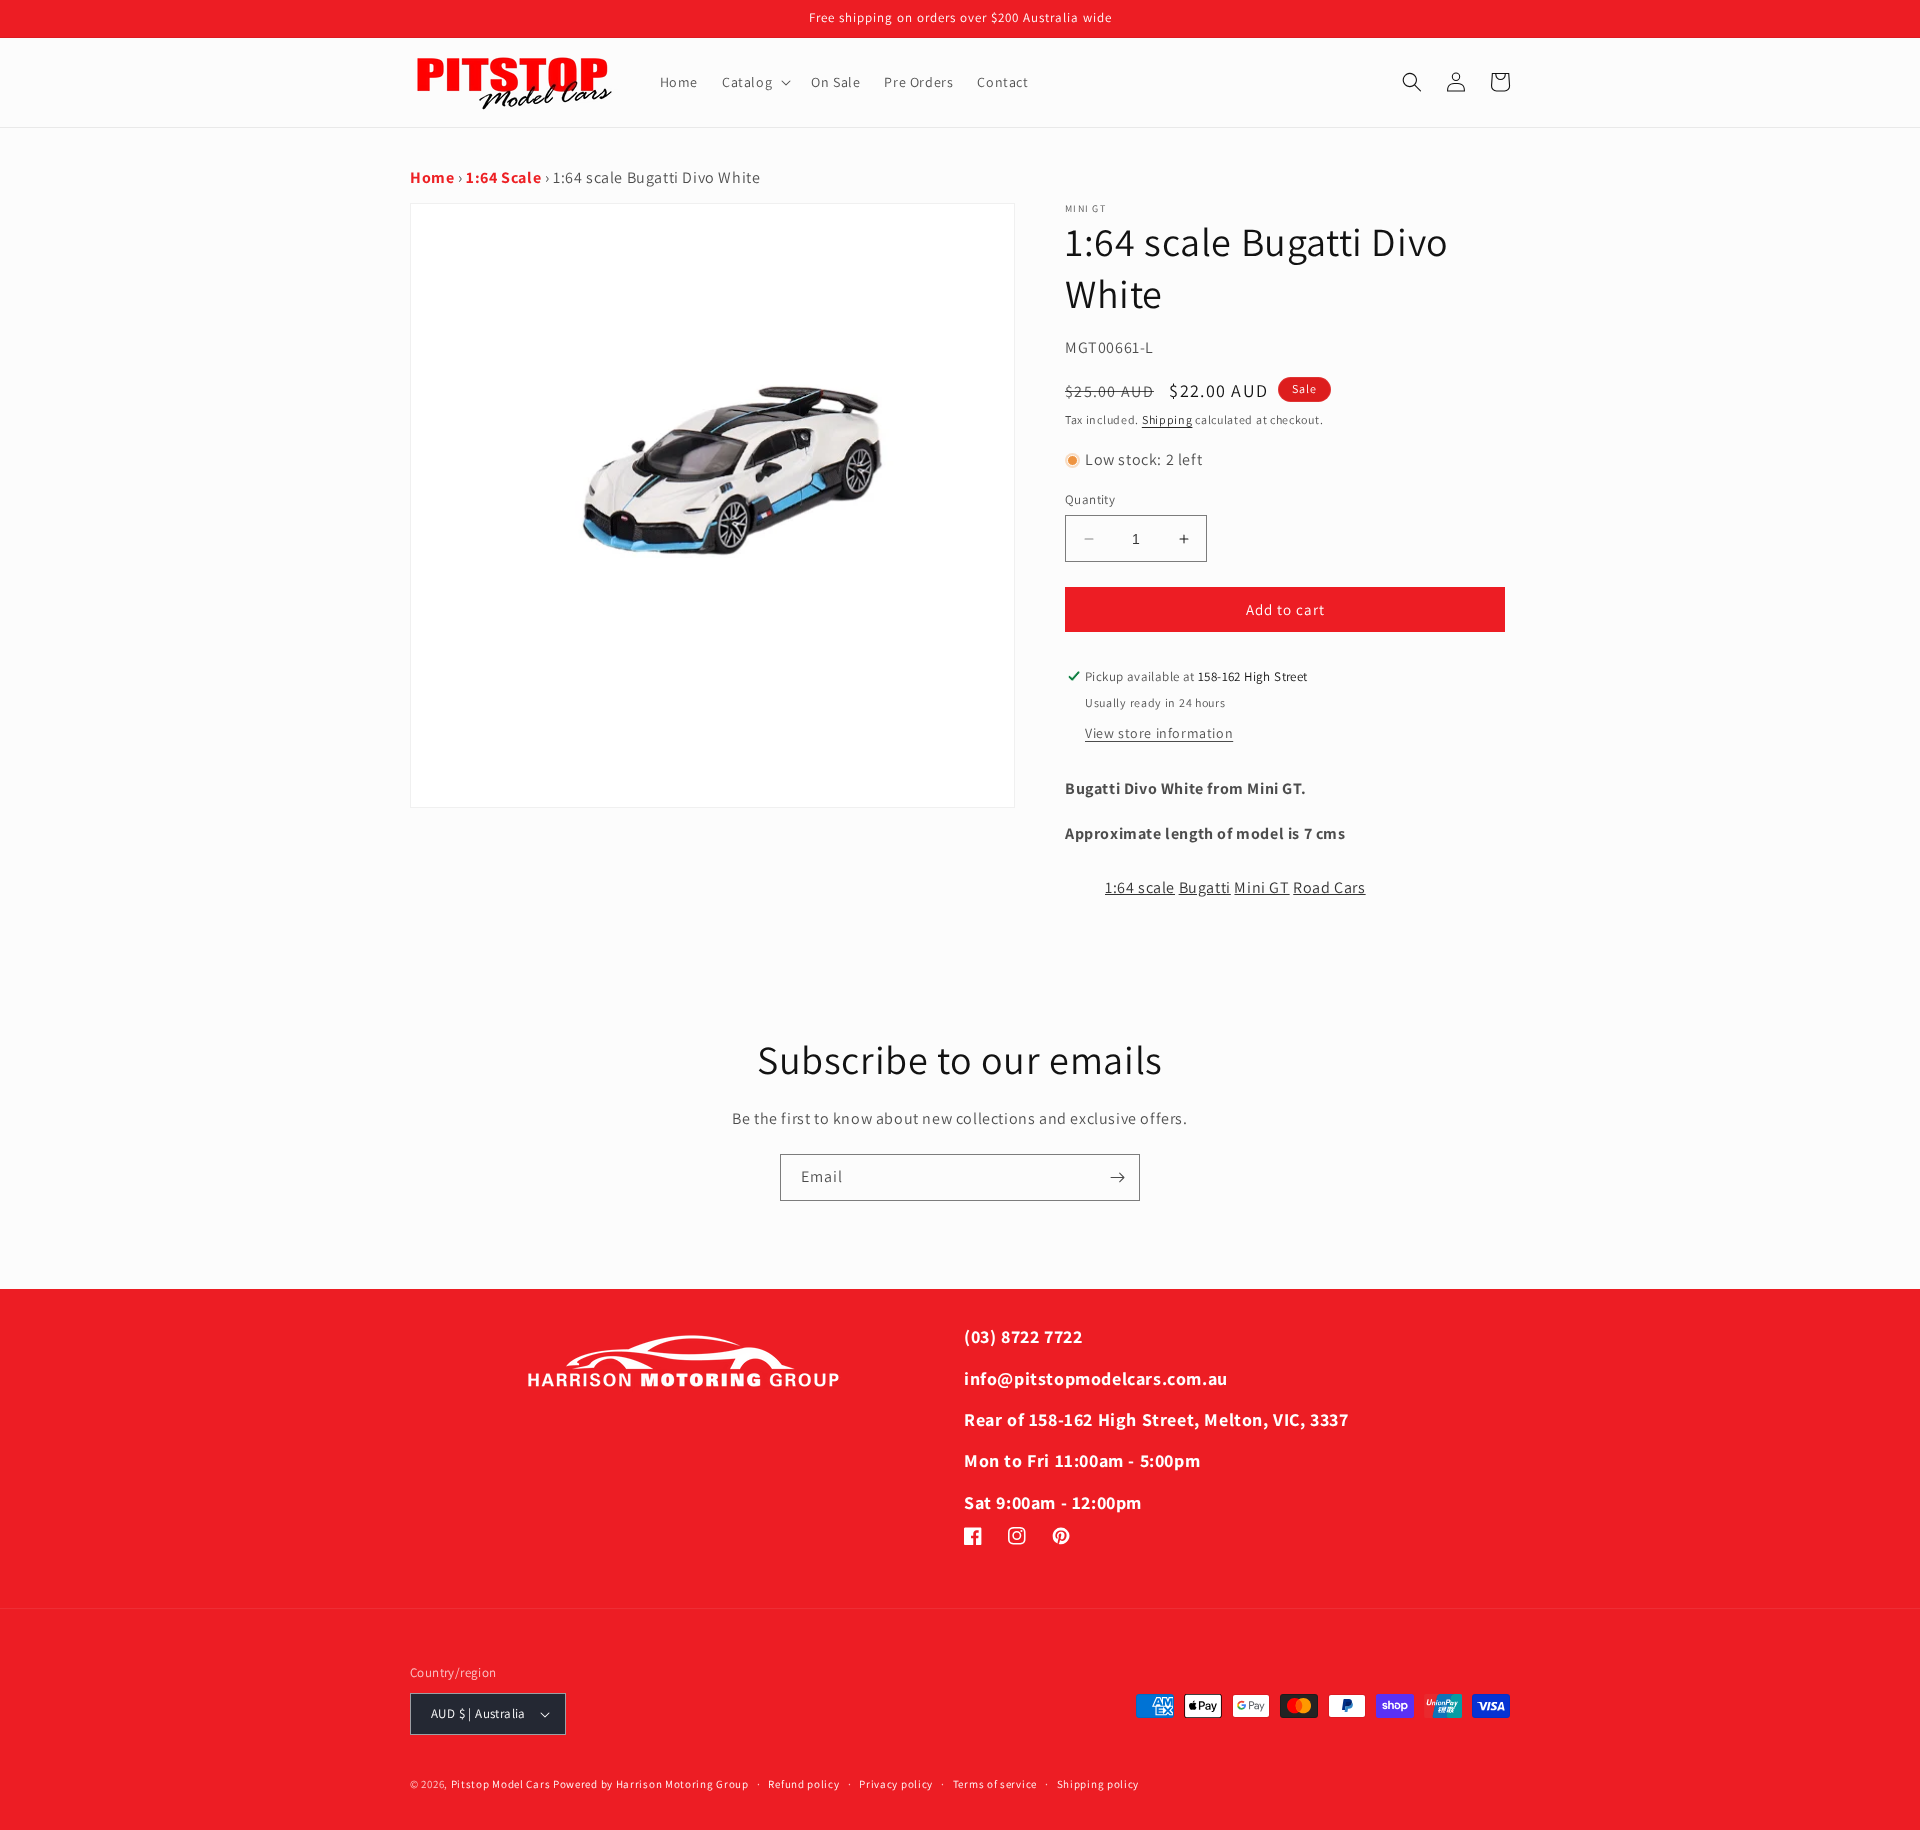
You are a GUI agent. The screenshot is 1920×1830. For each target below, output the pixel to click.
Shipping (1167, 419)
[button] (754, 82)
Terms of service (995, 1784)
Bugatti (1205, 887)
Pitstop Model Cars (501, 1784)
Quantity (1090, 499)
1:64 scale (1140, 887)
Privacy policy (896, 1784)
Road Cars (1329, 887)
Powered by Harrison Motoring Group (651, 1784)
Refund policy (803, 1784)
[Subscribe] (1117, 1177)
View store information (1159, 733)
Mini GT (1261, 887)
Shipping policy (1098, 1784)
